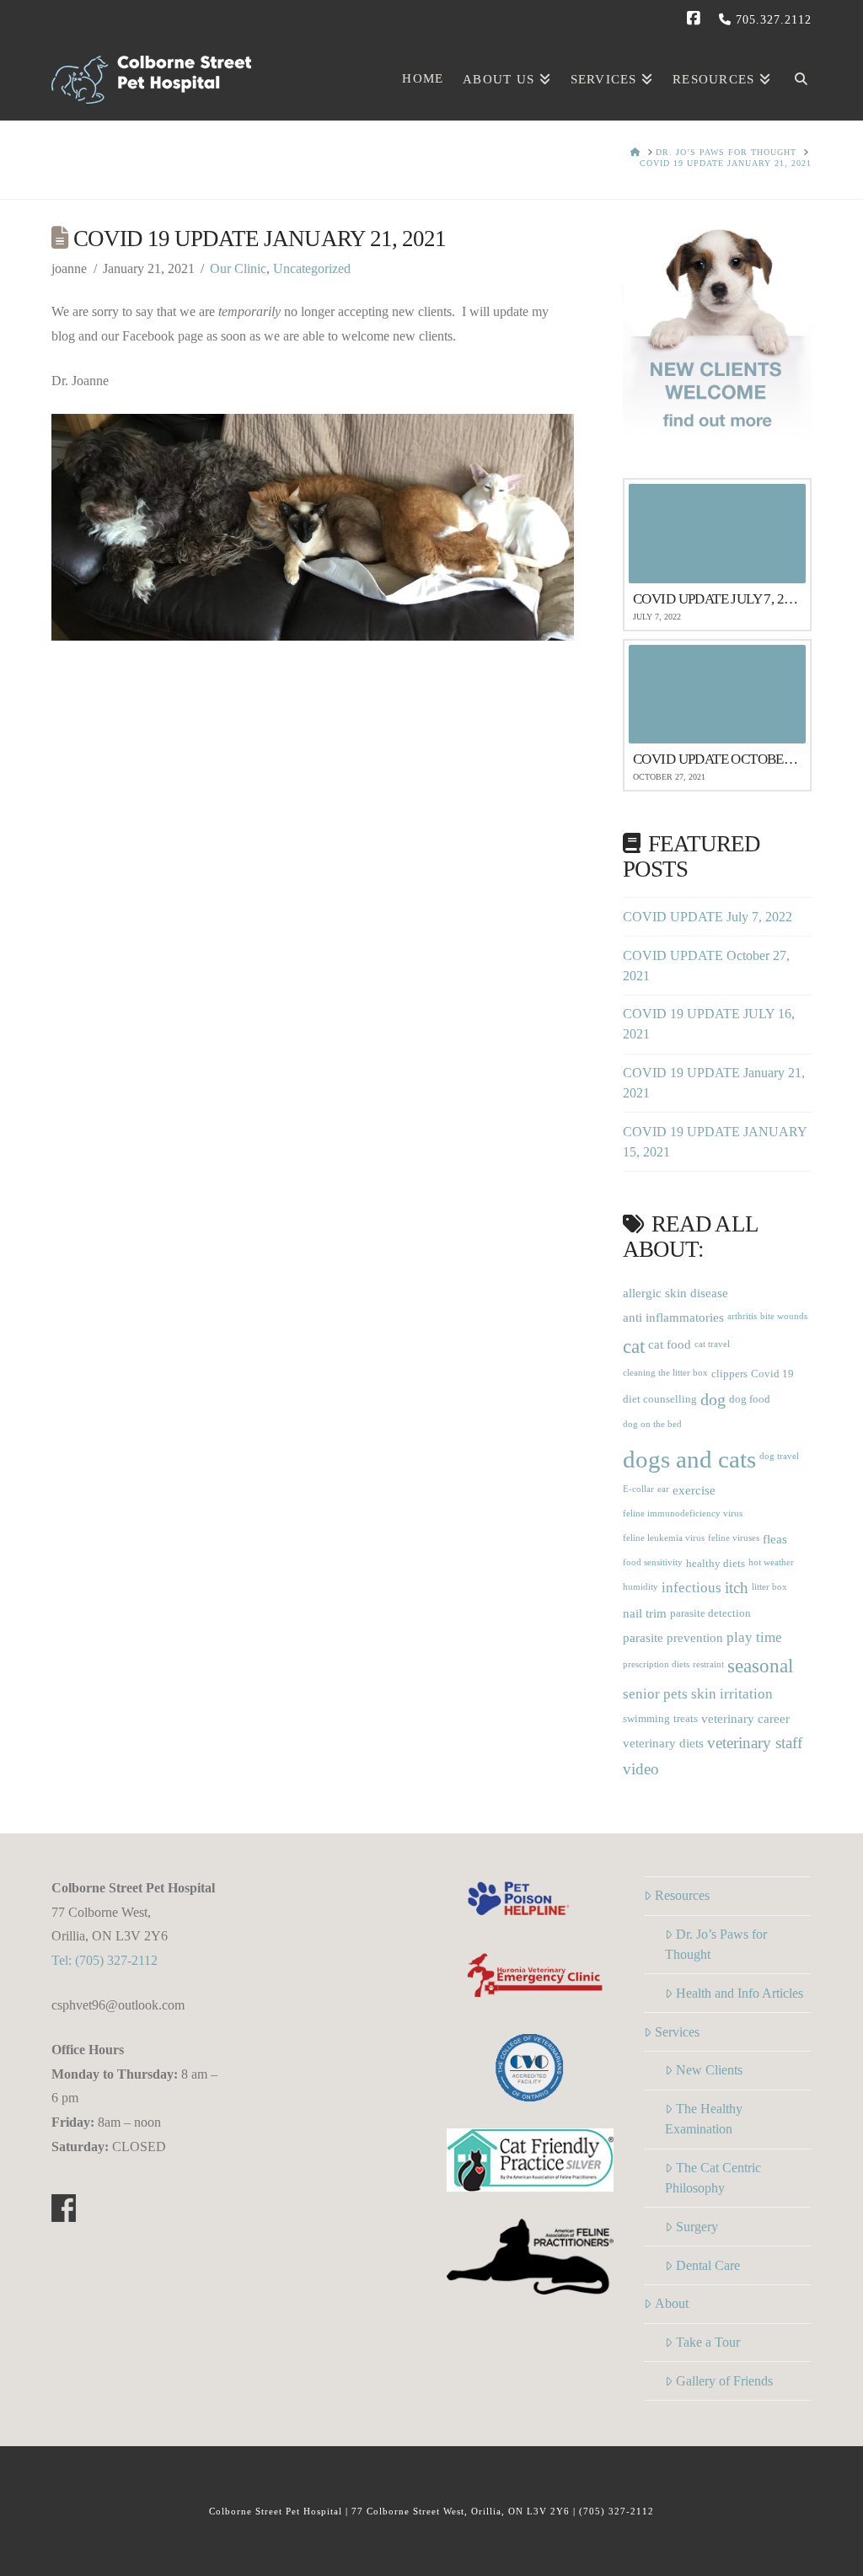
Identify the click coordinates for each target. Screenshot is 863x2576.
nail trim (645, 1613)
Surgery (697, 2227)
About (672, 2303)
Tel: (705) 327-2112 (105, 1960)
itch (737, 1588)
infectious (691, 1588)
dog (713, 1400)
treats (686, 1718)
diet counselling (660, 1399)
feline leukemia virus (664, 1538)
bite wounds (784, 1316)
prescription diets (656, 1664)
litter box (769, 1587)
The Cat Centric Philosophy (713, 2178)
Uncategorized (312, 268)
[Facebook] (696, 19)
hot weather (771, 1562)
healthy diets (716, 1563)
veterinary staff (755, 1743)
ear (663, 1489)
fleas (775, 1539)
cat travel (712, 1344)
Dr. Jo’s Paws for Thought (716, 1944)
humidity (641, 1587)
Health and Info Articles (740, 1993)
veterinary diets (663, 1743)
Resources (682, 1895)
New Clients (709, 2070)
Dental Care (708, 2265)
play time (754, 1637)
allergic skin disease (675, 1293)
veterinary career (745, 1718)
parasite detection (710, 1613)
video (641, 1769)
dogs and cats (689, 1459)
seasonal (760, 1666)
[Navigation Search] (796, 77)
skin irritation (732, 1694)
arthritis (742, 1316)
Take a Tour (708, 2342)
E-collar (638, 1489)
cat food (670, 1344)
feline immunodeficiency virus (683, 1513)
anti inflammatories (673, 1317)
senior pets (655, 1694)
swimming (646, 1718)
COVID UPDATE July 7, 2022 (708, 917)
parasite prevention (673, 1637)
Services (677, 2032)
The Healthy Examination (704, 2119)
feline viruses (734, 1538)
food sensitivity (653, 1562)
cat (634, 1346)
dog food (750, 1399)
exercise (694, 1490)
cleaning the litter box (665, 1373)
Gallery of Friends (724, 2381)
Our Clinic (238, 268)
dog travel (779, 1456)
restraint (708, 1664)
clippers (729, 1374)
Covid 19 (772, 1374)
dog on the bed (652, 1424)
